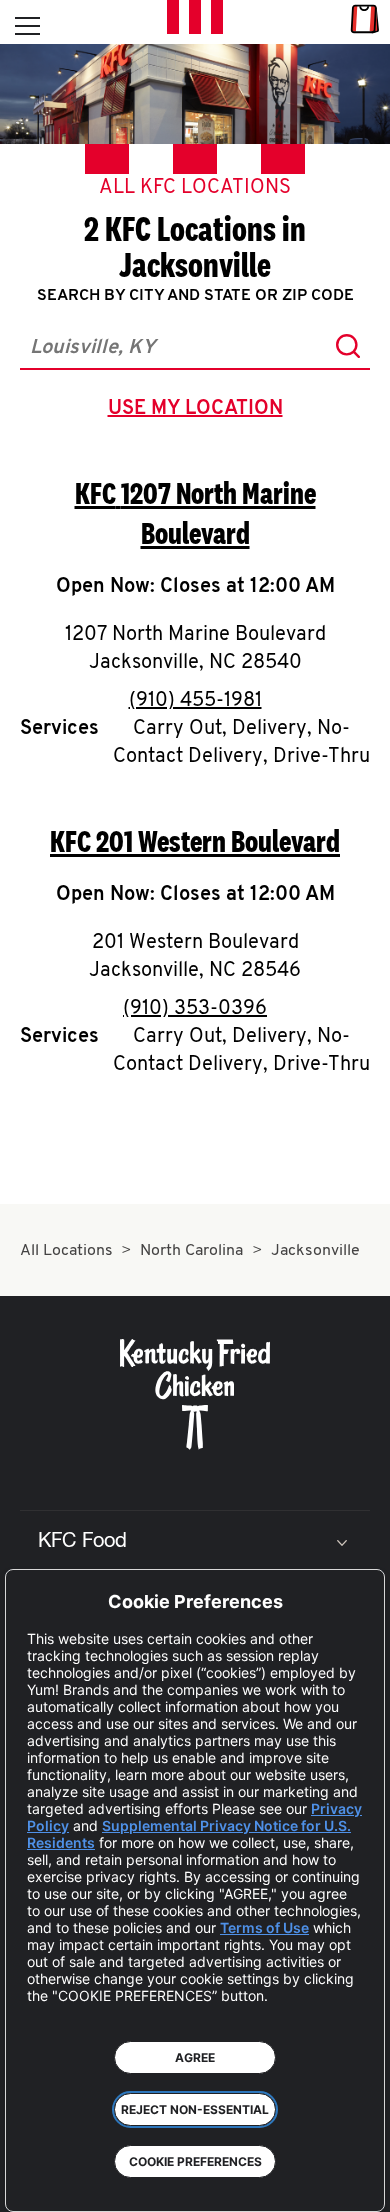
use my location (199, 411)
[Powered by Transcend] (35, 2181)
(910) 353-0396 (195, 1009)
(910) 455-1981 (195, 701)
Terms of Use (264, 1927)
